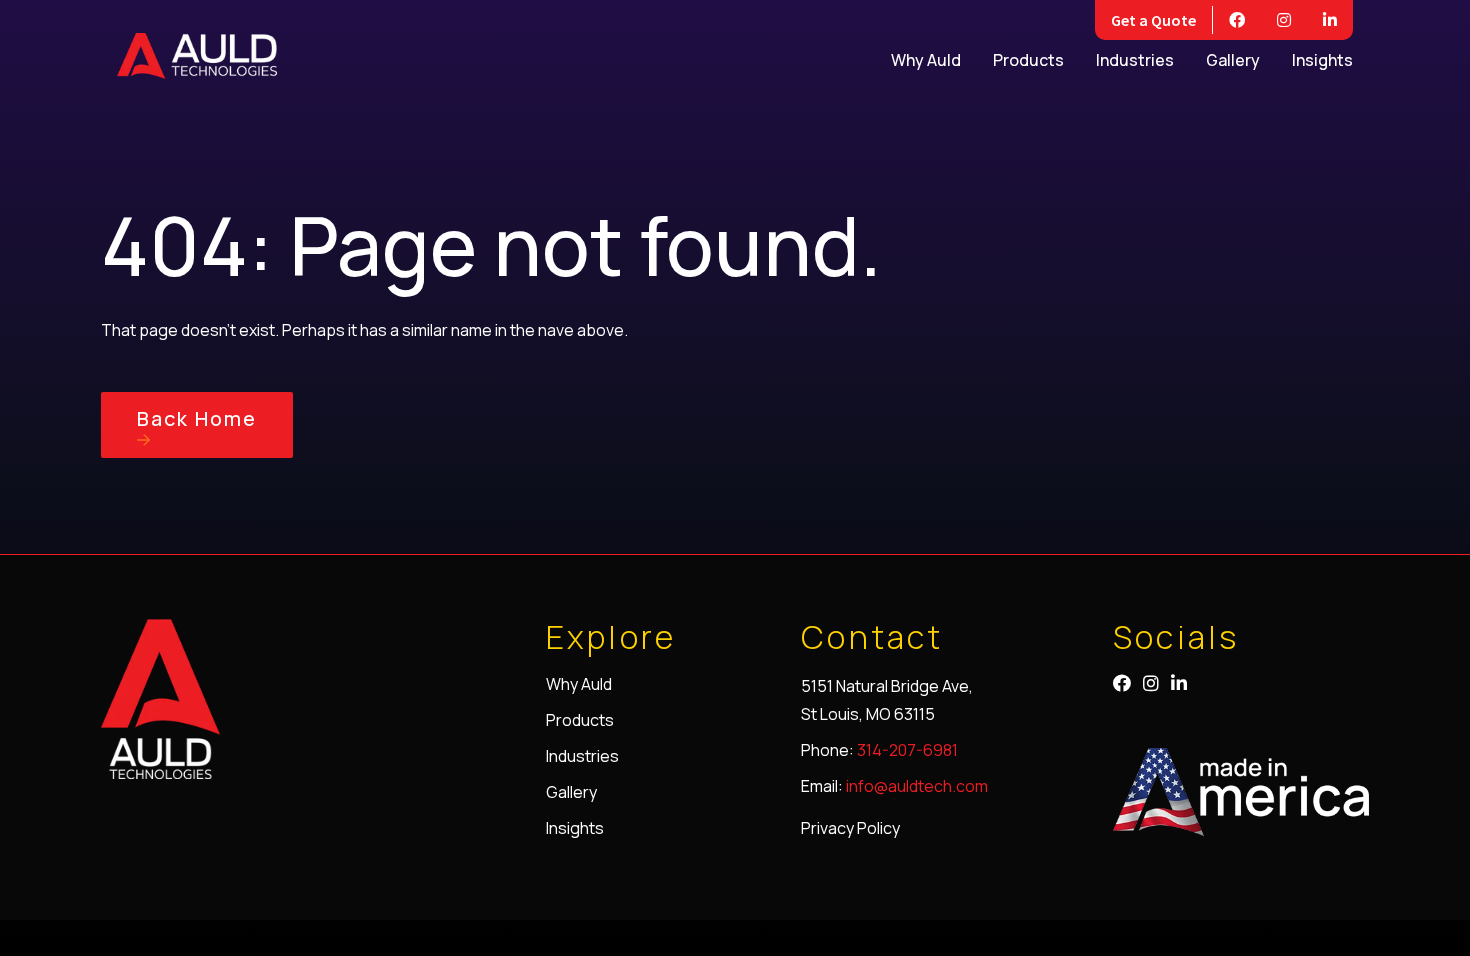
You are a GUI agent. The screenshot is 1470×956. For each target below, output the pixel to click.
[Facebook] (1237, 20)
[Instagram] (1284, 20)
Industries (1135, 60)
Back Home (197, 418)
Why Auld (926, 60)
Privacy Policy (850, 828)
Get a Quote (1153, 20)
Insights (1322, 60)
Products (1028, 60)
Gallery (1233, 60)
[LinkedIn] (1330, 20)
